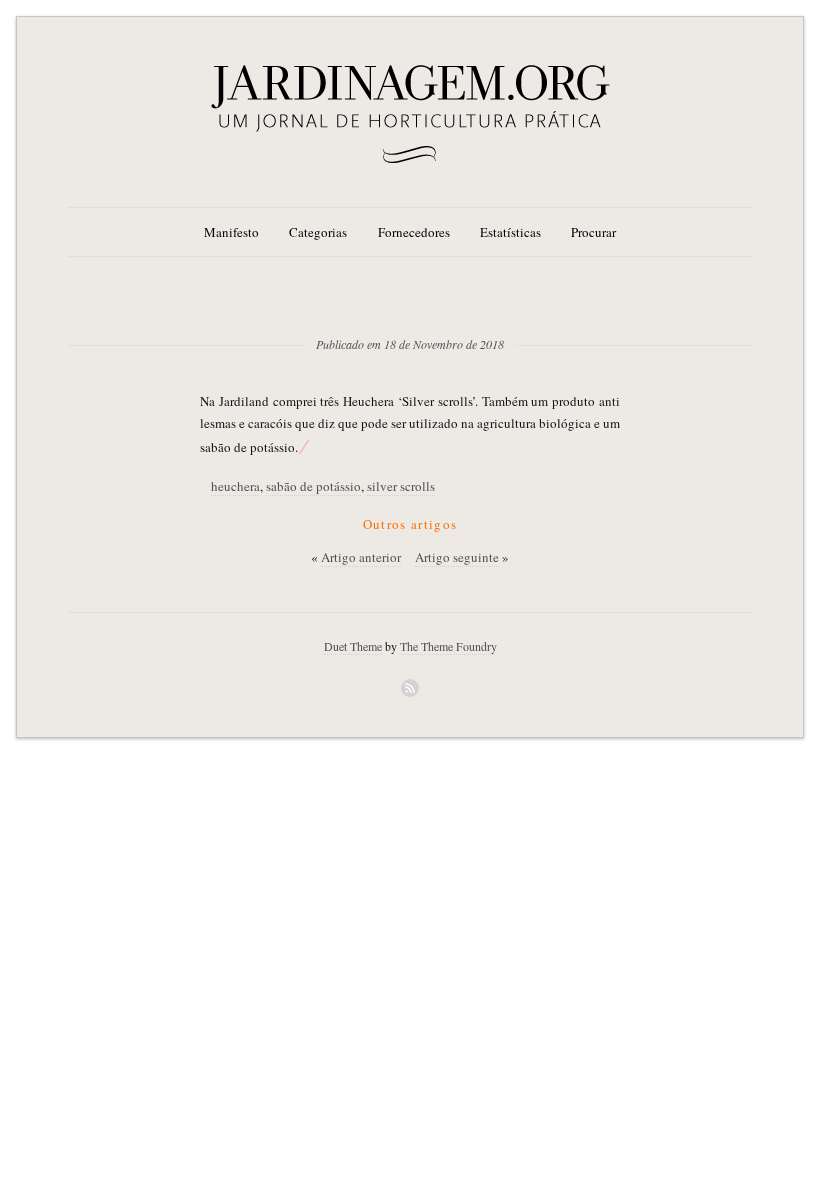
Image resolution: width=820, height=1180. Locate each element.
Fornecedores (414, 232)
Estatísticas (510, 232)
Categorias (318, 232)
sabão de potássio (313, 486)
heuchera (235, 486)
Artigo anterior (361, 557)
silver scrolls (401, 486)
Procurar (593, 232)
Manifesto (231, 232)
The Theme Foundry (448, 646)
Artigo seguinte (457, 557)
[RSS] (410, 688)
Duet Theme (353, 646)
